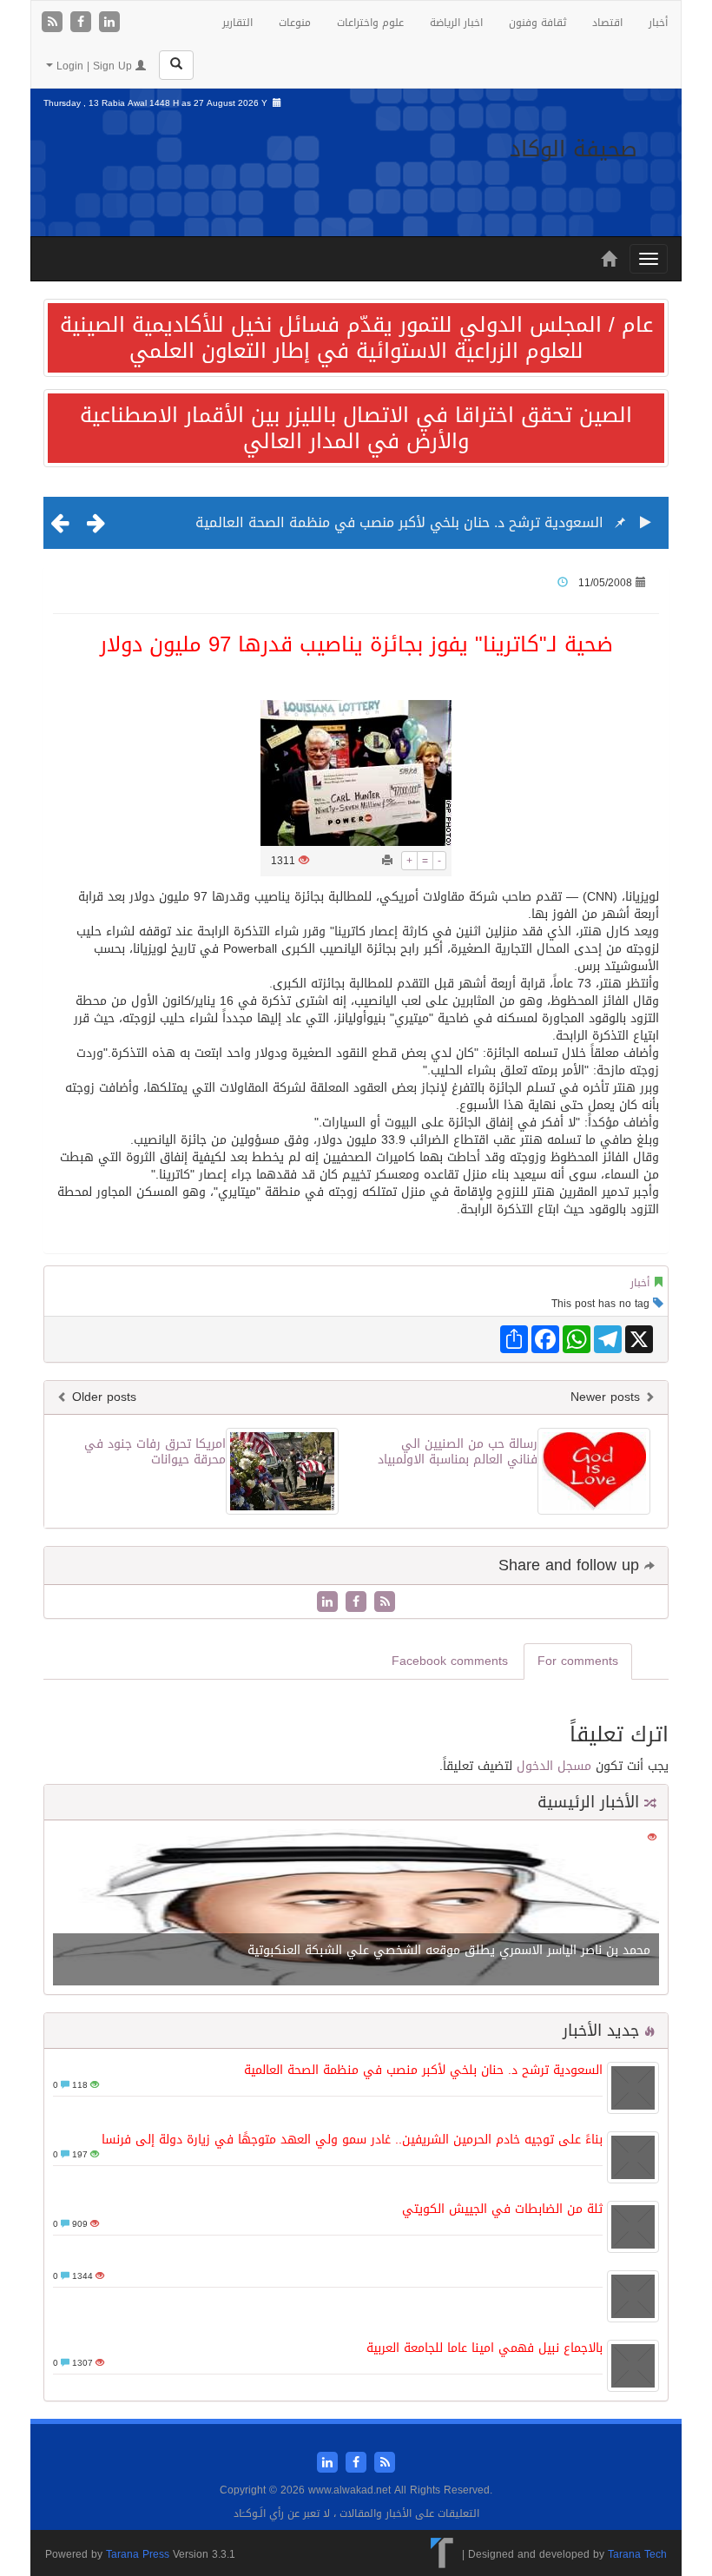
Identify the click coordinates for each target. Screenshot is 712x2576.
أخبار (658, 23)
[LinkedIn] (109, 23)
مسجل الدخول (554, 1766)
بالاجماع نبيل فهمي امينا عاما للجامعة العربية (485, 2348)
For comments (578, 1661)
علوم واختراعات (370, 23)
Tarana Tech (637, 2554)
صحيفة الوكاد (574, 149)
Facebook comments (450, 1661)
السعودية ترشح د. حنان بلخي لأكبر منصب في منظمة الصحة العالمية (399, 522)
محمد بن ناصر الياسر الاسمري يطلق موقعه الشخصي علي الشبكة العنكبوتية (449, 1950)
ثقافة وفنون (537, 23)
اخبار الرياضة (456, 23)
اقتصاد (607, 23)
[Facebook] (83, 23)
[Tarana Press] (442, 2554)
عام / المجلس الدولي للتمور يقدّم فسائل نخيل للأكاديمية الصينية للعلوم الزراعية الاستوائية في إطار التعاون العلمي (356, 338)
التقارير (237, 23)
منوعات (295, 23)
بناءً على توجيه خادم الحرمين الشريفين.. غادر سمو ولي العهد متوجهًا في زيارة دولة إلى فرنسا (352, 2140)
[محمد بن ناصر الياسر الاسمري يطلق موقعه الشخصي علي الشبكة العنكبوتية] (356, 1909)
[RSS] (54, 23)
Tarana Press (138, 2554)
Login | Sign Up (94, 66)
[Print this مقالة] (387, 861)
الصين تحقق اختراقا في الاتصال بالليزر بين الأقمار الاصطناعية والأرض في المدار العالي (356, 428)
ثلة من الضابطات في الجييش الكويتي (502, 2209)
